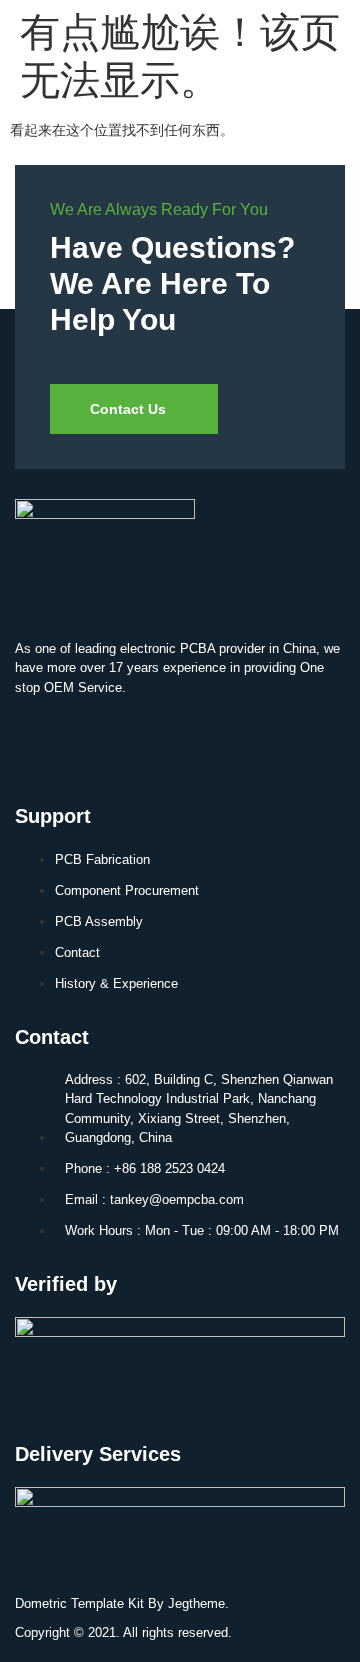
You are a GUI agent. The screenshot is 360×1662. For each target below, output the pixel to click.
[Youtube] (99, 742)
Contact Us (128, 409)
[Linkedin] (40, 742)
